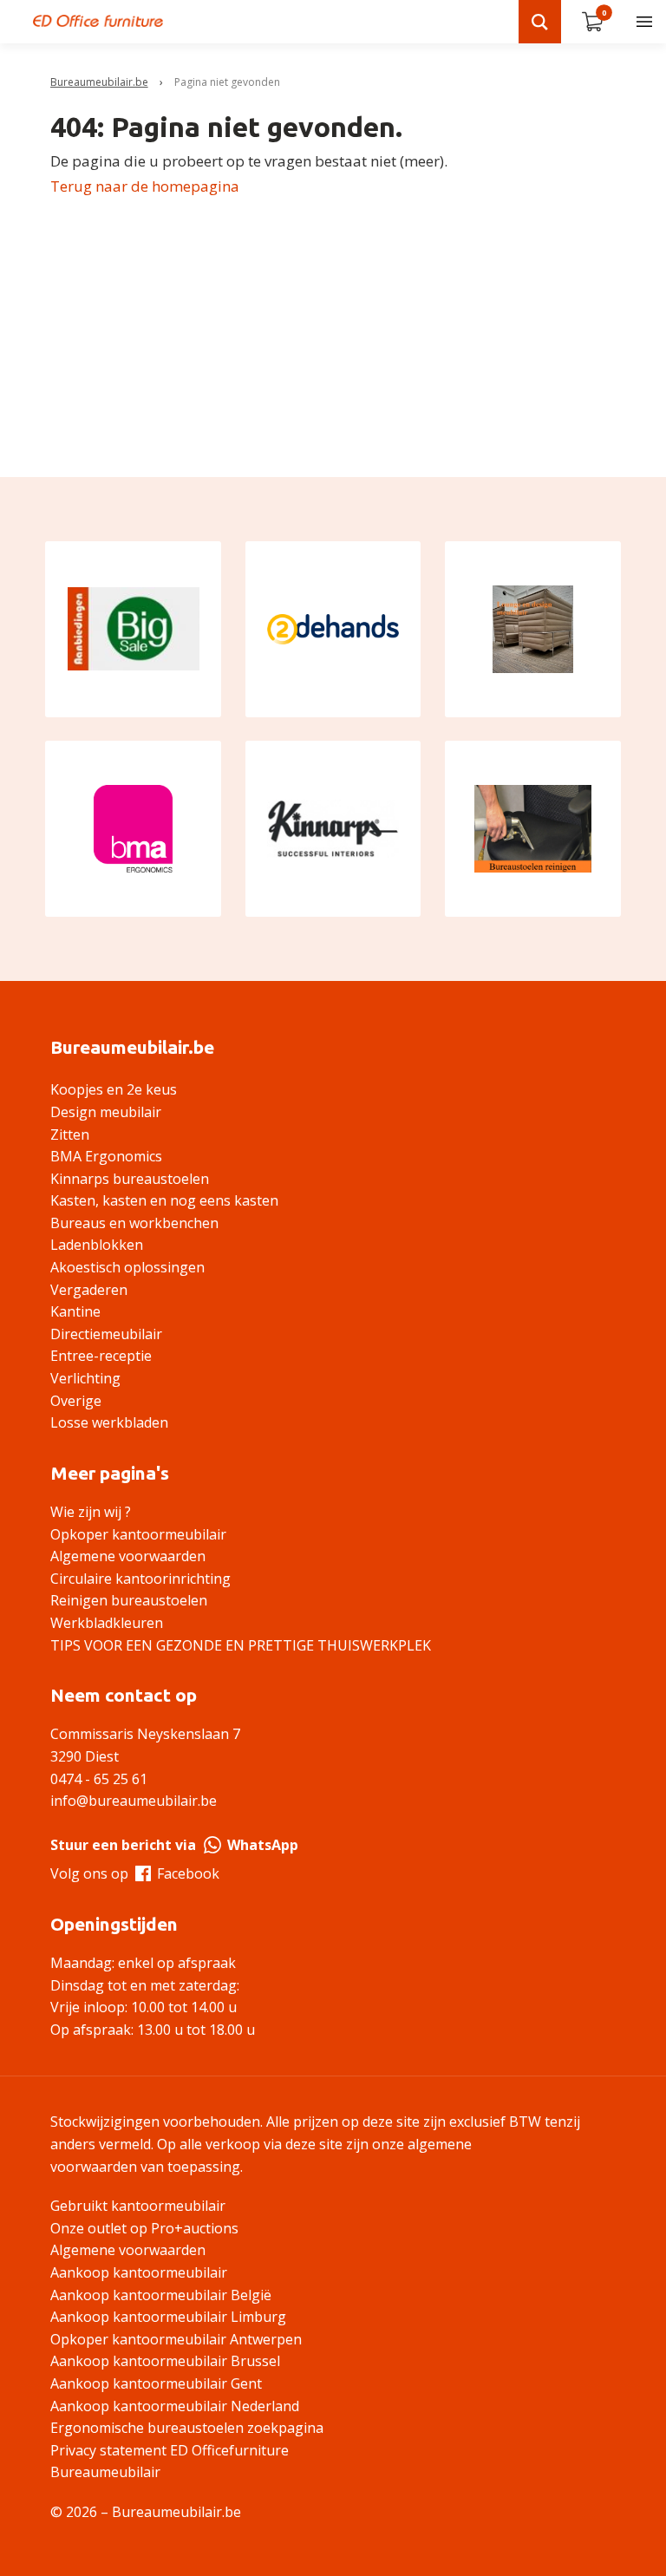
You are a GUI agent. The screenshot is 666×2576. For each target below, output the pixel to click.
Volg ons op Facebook (135, 1873)
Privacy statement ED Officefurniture (170, 2450)
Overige (76, 1401)
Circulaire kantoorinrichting (140, 1579)
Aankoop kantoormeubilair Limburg (168, 2317)
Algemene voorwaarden (128, 1556)
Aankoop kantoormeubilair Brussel (165, 2361)
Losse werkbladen (109, 1422)
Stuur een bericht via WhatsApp (174, 1845)
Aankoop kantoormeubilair (139, 2272)
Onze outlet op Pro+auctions (144, 2228)
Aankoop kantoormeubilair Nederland (175, 2406)
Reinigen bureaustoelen (129, 1600)
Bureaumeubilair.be (99, 82)
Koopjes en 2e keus (114, 1089)
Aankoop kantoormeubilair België (161, 2295)
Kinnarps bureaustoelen (130, 1179)
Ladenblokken (97, 1245)
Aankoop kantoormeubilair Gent (156, 2383)
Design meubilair (106, 1112)
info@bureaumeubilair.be (134, 1801)
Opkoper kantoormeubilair (138, 1534)
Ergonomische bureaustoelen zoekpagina (187, 2428)
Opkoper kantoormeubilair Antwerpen (176, 2339)
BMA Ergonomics (106, 1156)
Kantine (75, 1311)
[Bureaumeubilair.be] (98, 21)
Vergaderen (89, 1290)
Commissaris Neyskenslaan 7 (145, 1734)
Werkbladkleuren (107, 1623)
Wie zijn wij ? (91, 1512)
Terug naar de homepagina (145, 186)
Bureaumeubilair (105, 2472)
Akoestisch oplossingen (127, 1267)
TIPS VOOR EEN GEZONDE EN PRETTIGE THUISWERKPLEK (241, 1645)
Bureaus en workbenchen (134, 1223)
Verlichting (85, 1378)
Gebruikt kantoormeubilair (138, 2206)
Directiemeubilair (106, 1334)
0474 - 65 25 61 (99, 1779)
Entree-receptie (101, 1356)
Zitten (70, 1134)
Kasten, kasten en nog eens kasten (164, 1200)
